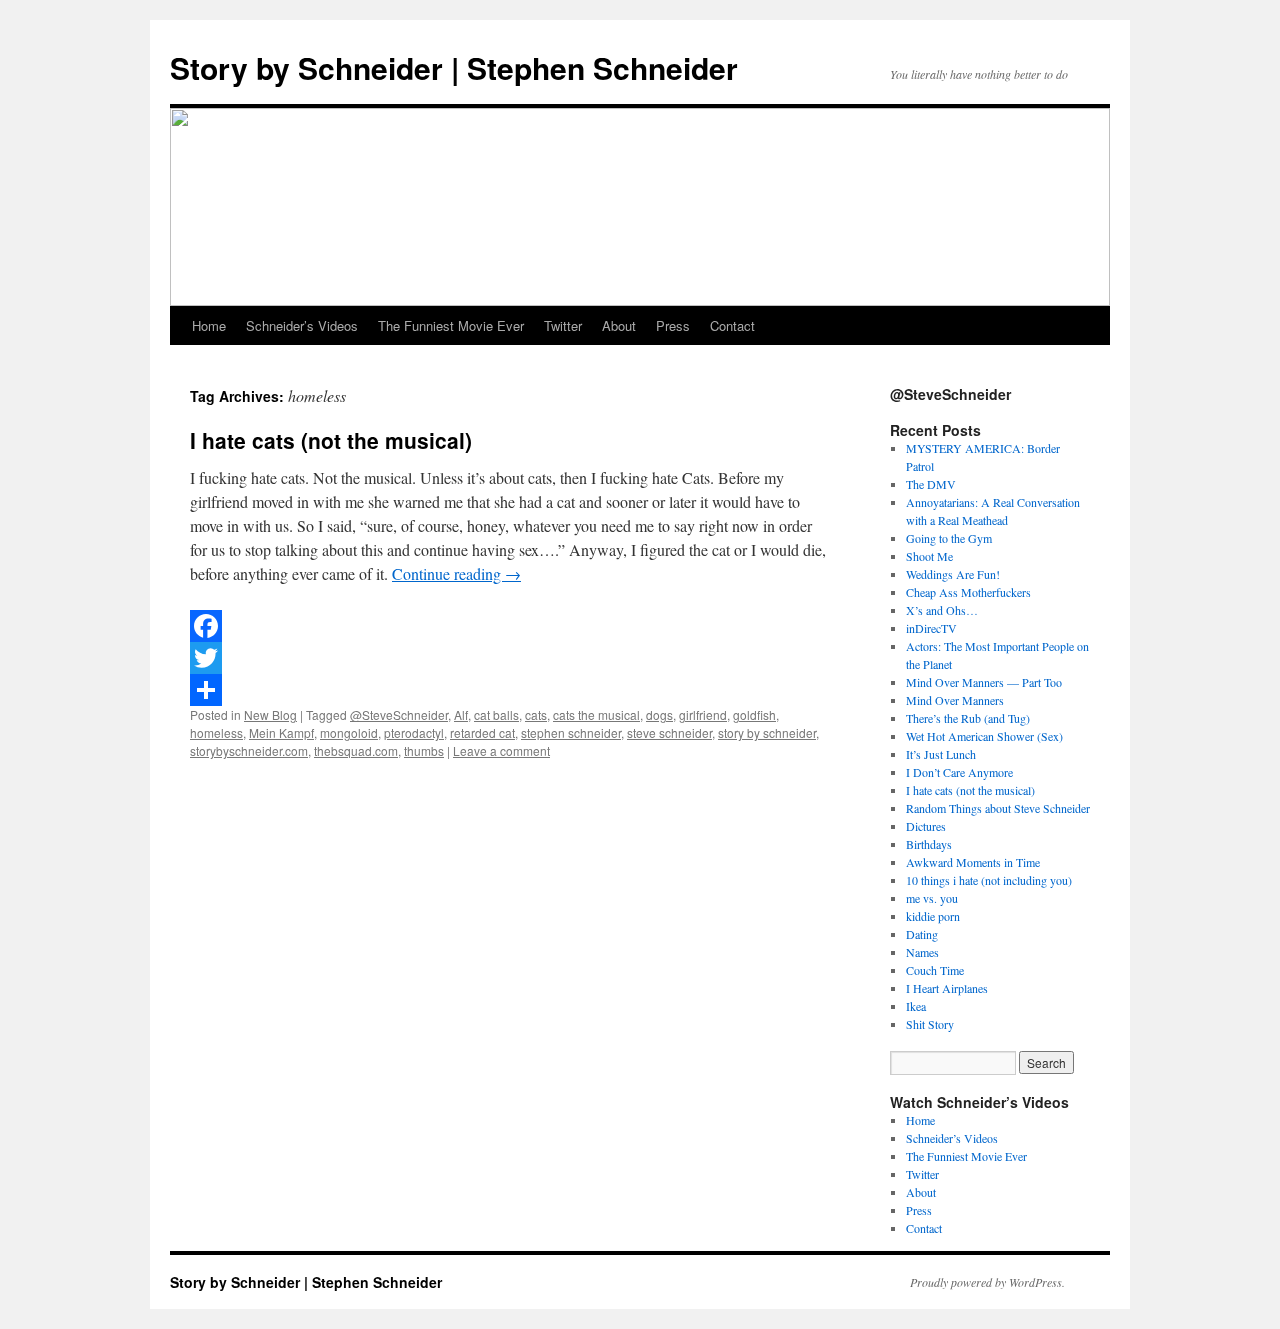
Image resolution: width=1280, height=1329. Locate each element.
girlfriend (703, 714)
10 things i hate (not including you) (989, 880)
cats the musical (596, 714)
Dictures (926, 826)
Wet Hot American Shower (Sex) (984, 736)
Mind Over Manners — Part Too (984, 682)
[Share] (510, 690)
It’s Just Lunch (941, 754)
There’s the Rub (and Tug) (968, 718)
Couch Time (935, 970)
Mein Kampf (281, 732)
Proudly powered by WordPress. (987, 1282)
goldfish (754, 714)
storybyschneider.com (249, 750)
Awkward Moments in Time (973, 862)
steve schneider (669, 732)
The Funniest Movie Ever (451, 325)
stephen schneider (571, 732)
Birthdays (929, 844)
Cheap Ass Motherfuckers (968, 592)
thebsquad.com (356, 750)
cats (536, 714)
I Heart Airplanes (947, 988)
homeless (216, 732)
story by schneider (767, 732)
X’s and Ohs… (942, 610)
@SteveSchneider (399, 714)
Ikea (916, 1006)
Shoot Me (929, 556)
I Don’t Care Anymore (959, 772)
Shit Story (930, 1024)
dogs (659, 714)
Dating (922, 934)
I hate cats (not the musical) (331, 440)
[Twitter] (510, 658)
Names (922, 952)
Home (209, 325)
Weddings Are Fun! (953, 574)
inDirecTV (931, 628)
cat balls (496, 714)
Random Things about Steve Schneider (998, 808)
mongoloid (349, 732)
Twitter (563, 325)
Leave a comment (501, 750)
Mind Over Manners (955, 700)
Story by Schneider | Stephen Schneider (454, 67)
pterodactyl (414, 732)
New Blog (270, 714)
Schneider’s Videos (302, 325)
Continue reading (456, 573)
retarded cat (482, 732)
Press (673, 325)
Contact (732, 325)
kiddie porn (933, 916)
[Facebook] (510, 626)
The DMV (931, 484)
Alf (461, 714)
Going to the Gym (949, 538)
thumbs (424, 750)
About (619, 325)
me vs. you (932, 898)
